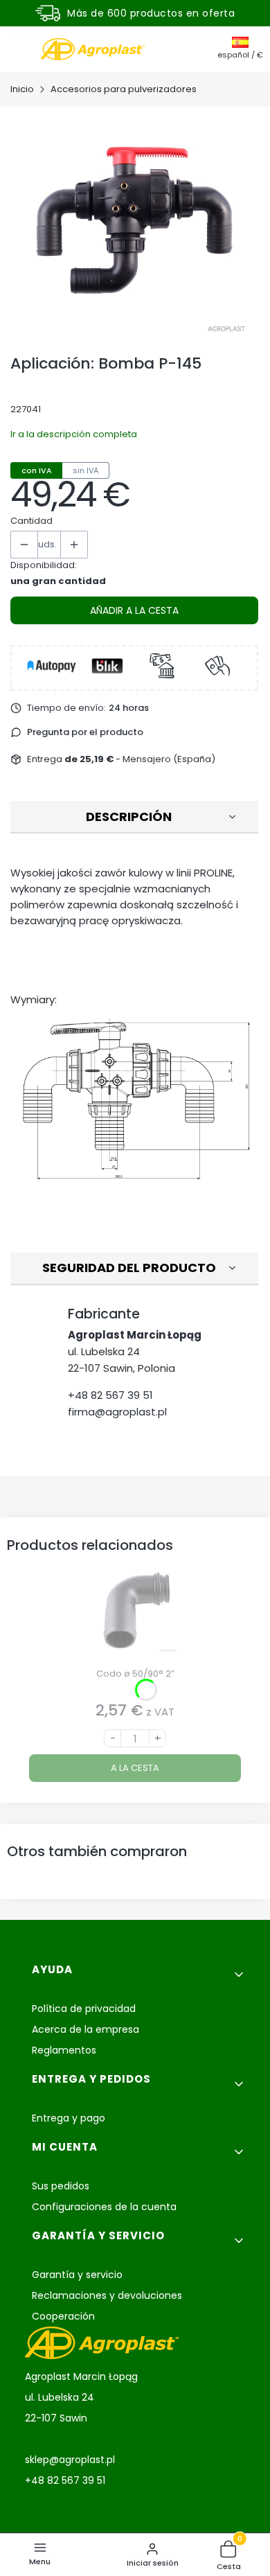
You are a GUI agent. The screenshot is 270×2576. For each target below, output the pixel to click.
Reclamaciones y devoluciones (107, 2295)
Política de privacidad (84, 2009)
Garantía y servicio (77, 2275)
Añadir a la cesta (134, 610)
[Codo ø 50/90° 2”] (135, 1615)
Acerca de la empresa (85, 2029)
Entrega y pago (69, 2118)
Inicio (22, 89)
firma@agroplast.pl (117, 1412)
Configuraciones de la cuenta (104, 2207)
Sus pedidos (61, 2186)
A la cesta (135, 1768)
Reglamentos (64, 2050)
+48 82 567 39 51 (110, 1395)
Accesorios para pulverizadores (124, 89)
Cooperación (63, 2316)
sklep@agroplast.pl (70, 2460)
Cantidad (31, 521)
